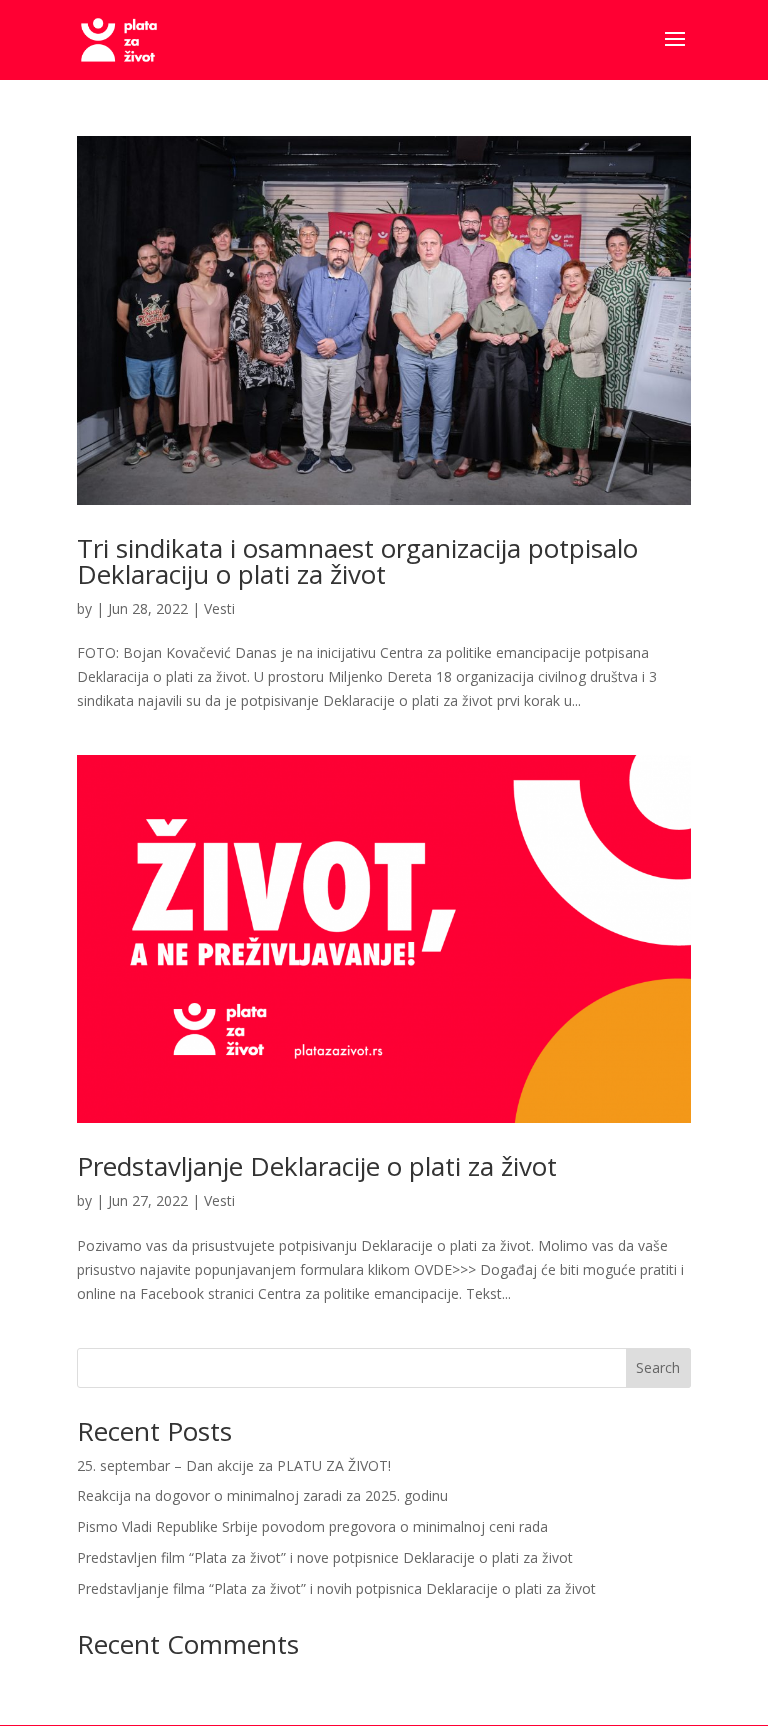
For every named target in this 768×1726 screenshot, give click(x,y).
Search (658, 1367)
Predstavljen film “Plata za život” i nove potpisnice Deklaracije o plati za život (325, 1557)
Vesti (219, 608)
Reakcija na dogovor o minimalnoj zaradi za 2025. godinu (262, 1495)
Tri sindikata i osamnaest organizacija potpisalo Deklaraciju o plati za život (357, 561)
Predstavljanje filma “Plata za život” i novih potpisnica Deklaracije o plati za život (336, 1588)
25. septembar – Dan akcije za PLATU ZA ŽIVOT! (234, 1465)
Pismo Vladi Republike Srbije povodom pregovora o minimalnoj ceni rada (312, 1526)
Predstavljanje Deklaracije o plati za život (317, 1166)
